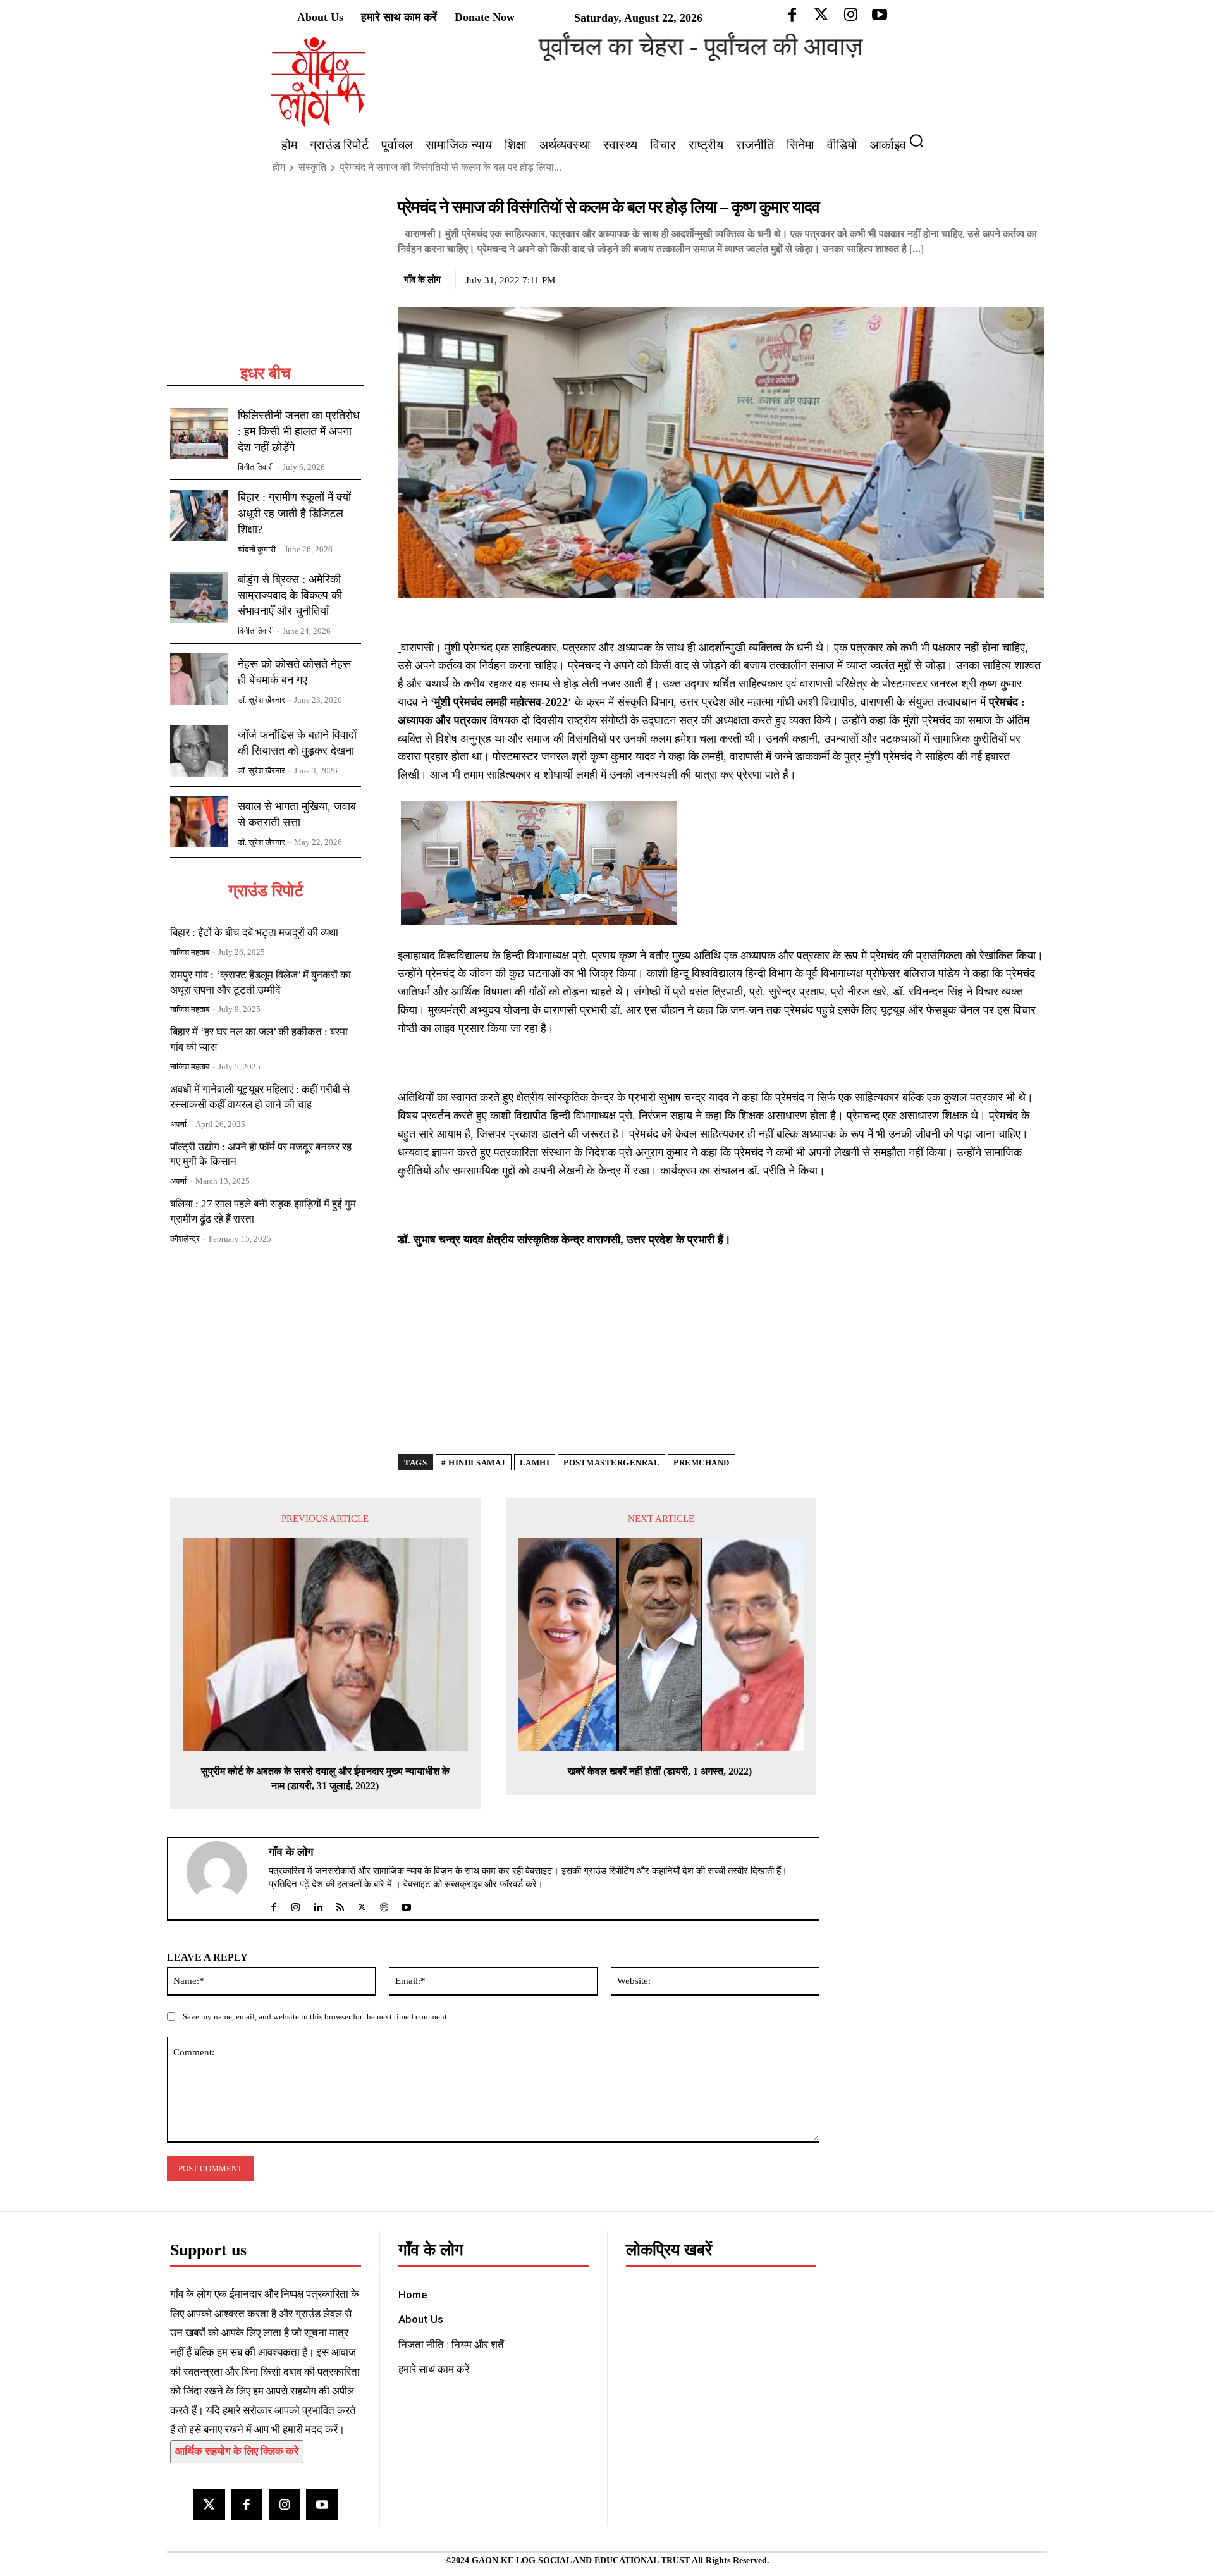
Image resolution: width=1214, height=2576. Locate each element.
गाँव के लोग (422, 280)
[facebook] (273, 1905)
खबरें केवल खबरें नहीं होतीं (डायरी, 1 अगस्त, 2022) (661, 1771)
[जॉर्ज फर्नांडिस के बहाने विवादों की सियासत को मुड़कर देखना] (199, 751)
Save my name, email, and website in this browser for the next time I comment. (316, 2017)
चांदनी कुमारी (257, 549)
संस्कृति (312, 167)
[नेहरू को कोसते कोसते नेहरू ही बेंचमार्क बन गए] (199, 679)
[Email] (1031, 278)
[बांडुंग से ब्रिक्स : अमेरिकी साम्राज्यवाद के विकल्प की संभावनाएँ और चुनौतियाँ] (199, 598)
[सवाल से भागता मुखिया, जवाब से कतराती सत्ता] (199, 822)
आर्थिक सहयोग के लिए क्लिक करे (237, 2451)
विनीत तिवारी (256, 467)
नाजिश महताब (190, 952)
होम (279, 167)
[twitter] (362, 1905)
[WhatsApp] (1002, 278)
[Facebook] (944, 278)
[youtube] (406, 1905)
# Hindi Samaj (474, 1463)
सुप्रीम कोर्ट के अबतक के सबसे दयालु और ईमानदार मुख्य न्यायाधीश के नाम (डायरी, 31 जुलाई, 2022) (325, 1778)
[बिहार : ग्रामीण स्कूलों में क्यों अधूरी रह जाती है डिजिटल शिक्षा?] (199, 515)
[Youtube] (322, 2504)
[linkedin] (318, 1905)
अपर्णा (178, 1124)
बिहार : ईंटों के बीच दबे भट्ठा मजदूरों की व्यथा (254, 933)
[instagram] (296, 1905)
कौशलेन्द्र (185, 1239)
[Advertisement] (266, 280)
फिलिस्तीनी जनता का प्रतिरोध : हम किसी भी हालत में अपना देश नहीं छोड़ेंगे (299, 431)
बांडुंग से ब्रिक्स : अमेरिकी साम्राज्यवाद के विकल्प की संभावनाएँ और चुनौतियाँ (290, 595)
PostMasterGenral (611, 1463)
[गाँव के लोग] (224, 1878)
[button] (921, 140)
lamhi (535, 1463)
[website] (384, 1905)
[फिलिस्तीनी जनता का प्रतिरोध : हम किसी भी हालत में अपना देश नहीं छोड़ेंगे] (199, 434)
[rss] (340, 1905)
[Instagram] (284, 2504)
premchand (702, 1463)
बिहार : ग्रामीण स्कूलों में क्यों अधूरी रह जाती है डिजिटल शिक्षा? (294, 513)
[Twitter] (973, 278)
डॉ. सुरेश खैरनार (261, 700)
